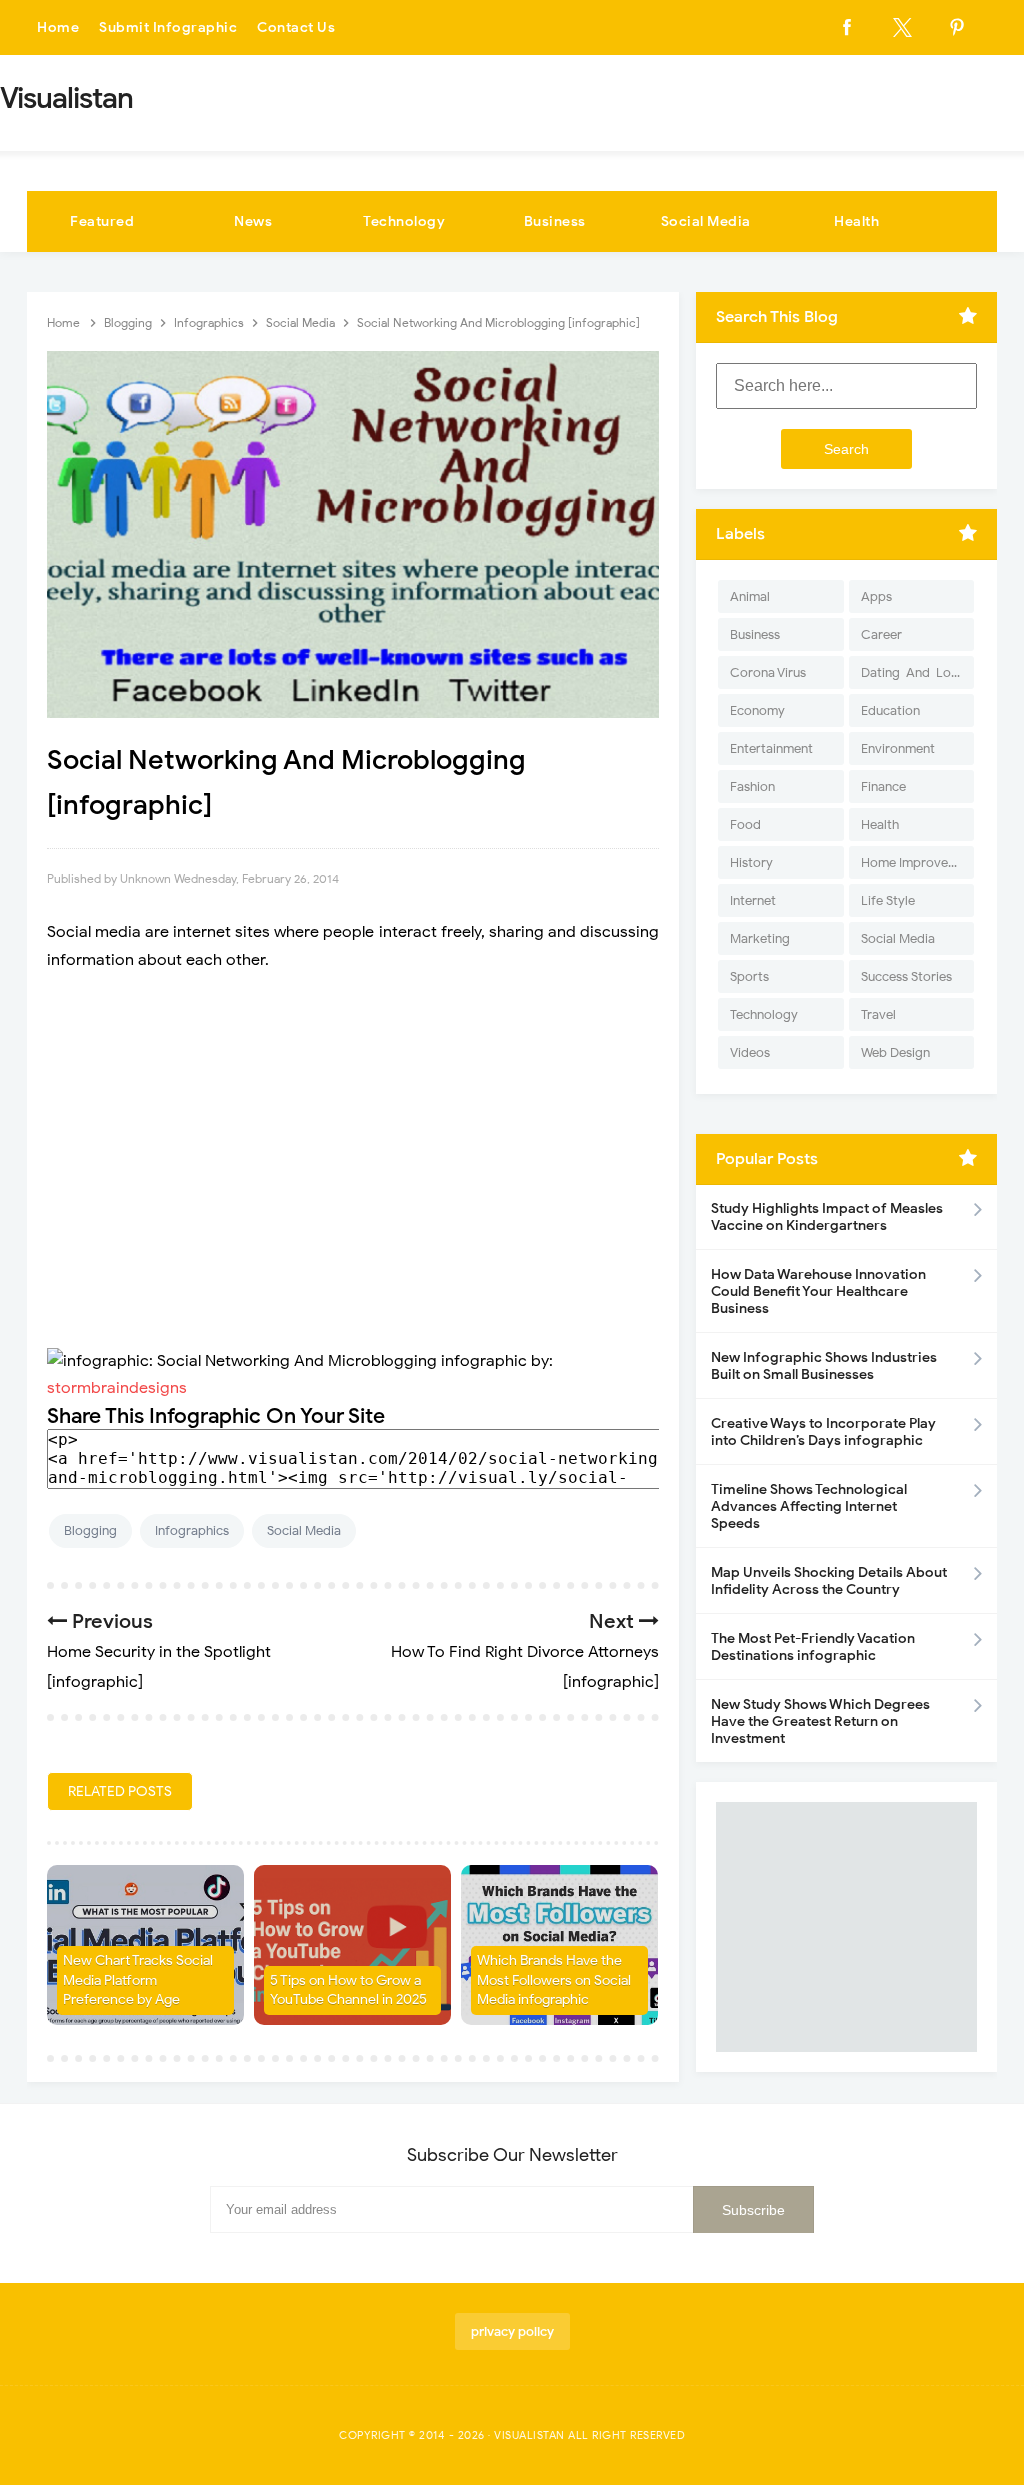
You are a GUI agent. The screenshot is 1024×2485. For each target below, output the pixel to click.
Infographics (192, 1530)
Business (555, 221)
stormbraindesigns (117, 1388)
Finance (883, 786)
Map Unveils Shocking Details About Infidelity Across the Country (829, 1581)
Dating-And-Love (913, 672)
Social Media (706, 221)
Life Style (888, 900)
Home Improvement (917, 862)
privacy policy (512, 2331)
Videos (750, 1052)
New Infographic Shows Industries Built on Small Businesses (824, 1366)
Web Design (895, 1052)
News (253, 221)
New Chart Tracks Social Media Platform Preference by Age (138, 1980)
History (751, 862)
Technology (404, 221)
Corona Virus (768, 672)
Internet (753, 900)
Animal (750, 596)
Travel (878, 1014)
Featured (102, 221)
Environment (898, 748)
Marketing (760, 938)
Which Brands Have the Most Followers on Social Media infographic (554, 1980)
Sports (749, 976)
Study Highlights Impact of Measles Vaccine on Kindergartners (827, 1217)
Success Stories (906, 976)
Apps (876, 596)
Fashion (752, 786)
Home (58, 27)
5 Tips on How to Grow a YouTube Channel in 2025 (348, 1990)
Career (881, 634)
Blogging (90, 1530)
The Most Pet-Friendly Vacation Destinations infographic (813, 1647)
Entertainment (771, 748)
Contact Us (296, 27)
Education (890, 710)
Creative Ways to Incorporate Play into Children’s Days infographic (823, 1432)
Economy (757, 710)
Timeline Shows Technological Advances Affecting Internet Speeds (809, 1506)
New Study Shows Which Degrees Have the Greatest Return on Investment (820, 1721)
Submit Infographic (168, 27)
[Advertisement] (353, 1161)
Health (856, 221)
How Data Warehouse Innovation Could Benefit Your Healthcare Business (818, 1291)
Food (745, 824)
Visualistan (529, 2435)
